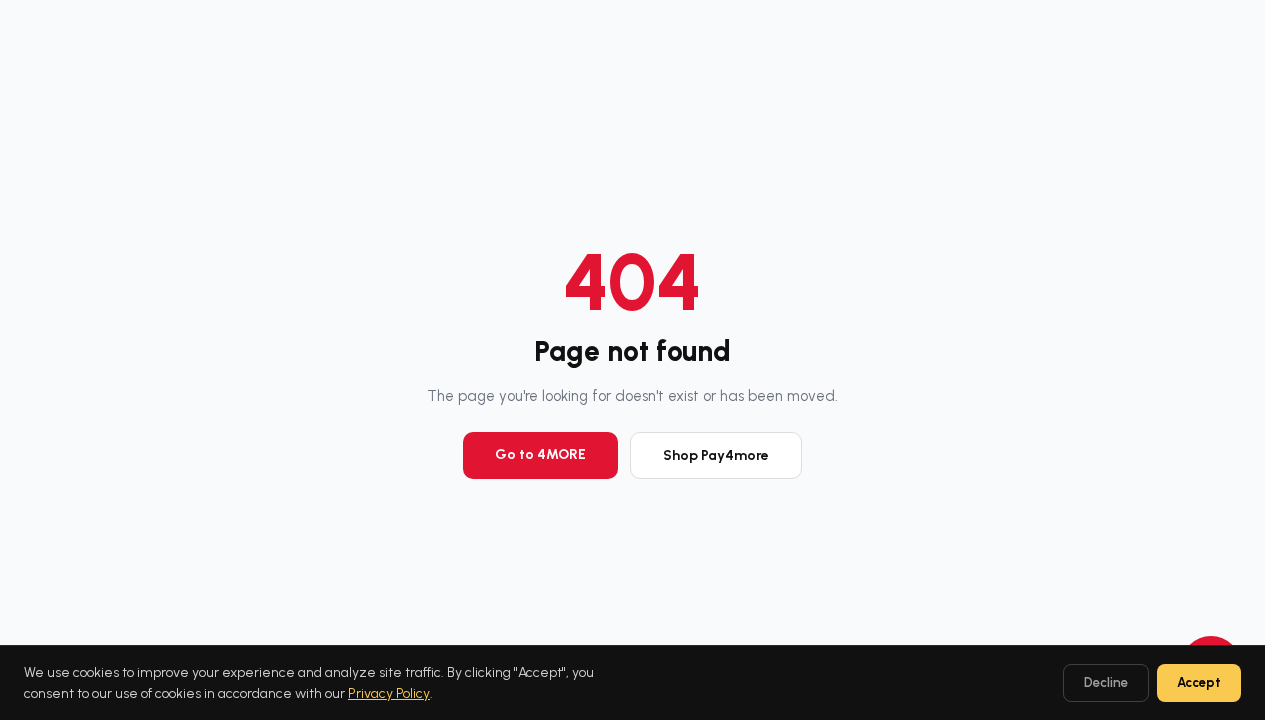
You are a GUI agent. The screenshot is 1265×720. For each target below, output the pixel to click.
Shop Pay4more (716, 455)
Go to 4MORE (540, 454)
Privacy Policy (389, 693)
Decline (1106, 682)
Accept (1199, 682)
